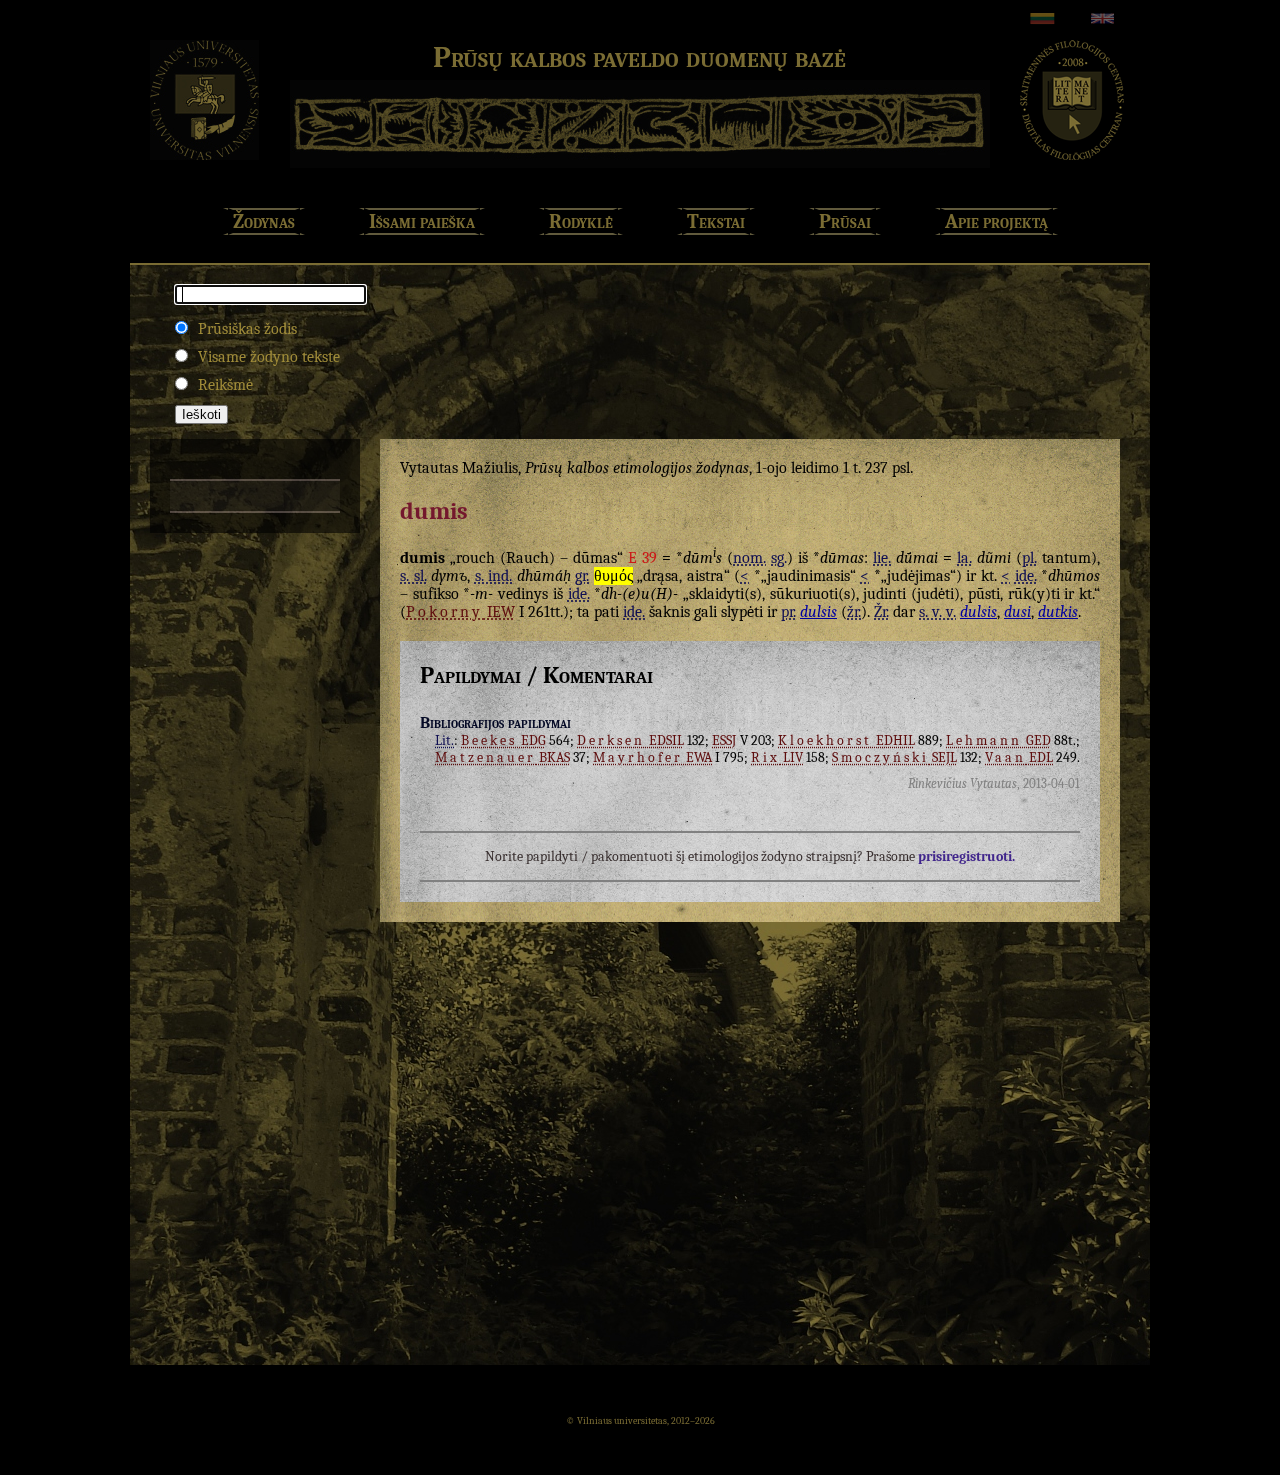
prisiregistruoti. (966, 856)
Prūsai (845, 221)
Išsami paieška (422, 221)
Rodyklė (581, 221)
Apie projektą (996, 221)
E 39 (642, 558)
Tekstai (716, 221)
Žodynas (264, 221)
